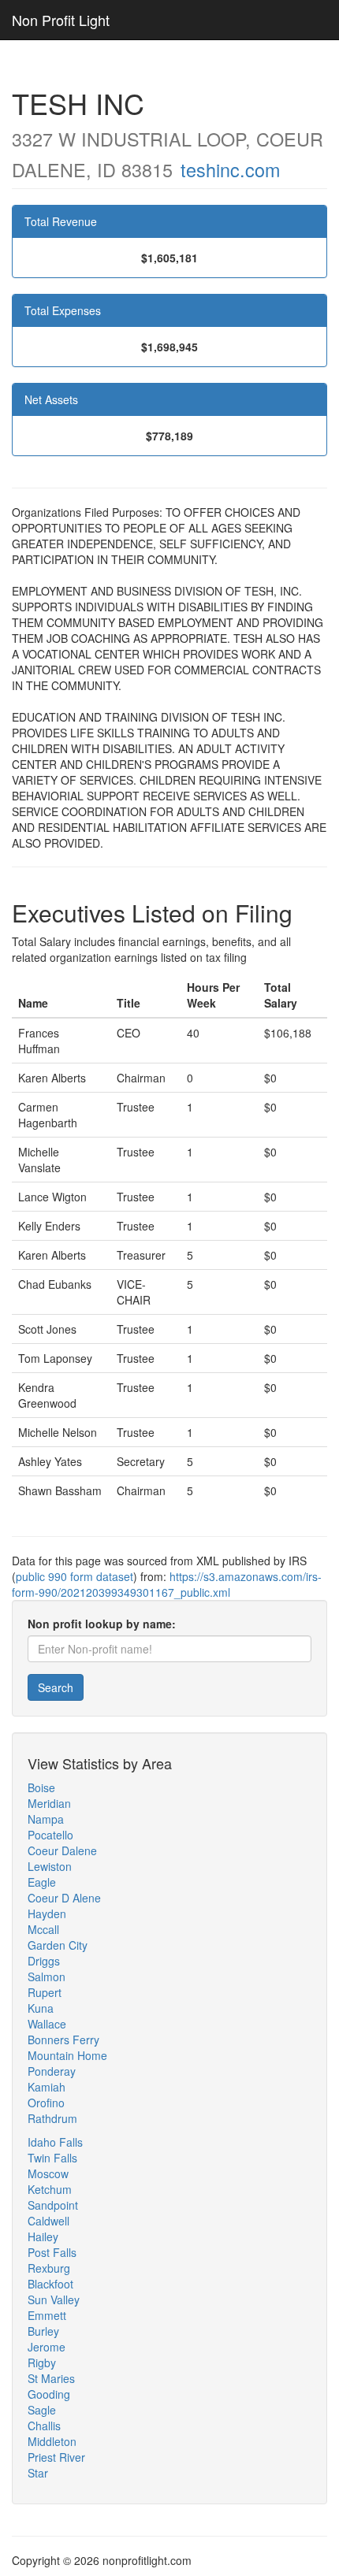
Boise (41, 1787)
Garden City (58, 1945)
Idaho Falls (55, 2142)
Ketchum (50, 2189)
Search (56, 1687)
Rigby (42, 2363)
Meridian (49, 1803)
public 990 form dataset (75, 1576)
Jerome (47, 2347)
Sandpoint (53, 2205)
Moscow (48, 2173)
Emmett (47, 2315)
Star (38, 2473)
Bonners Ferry (63, 2040)
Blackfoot (50, 2284)
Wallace (47, 2024)
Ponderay (52, 2071)
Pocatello (50, 1835)
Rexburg (49, 2268)
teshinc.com (230, 169)
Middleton (52, 2441)
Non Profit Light (61, 20)
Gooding (49, 2394)
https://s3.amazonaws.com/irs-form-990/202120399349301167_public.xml (167, 1584)
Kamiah (47, 2087)
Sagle (42, 2410)
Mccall (43, 1929)
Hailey (43, 2236)
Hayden (47, 1913)
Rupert (45, 1992)
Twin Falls (52, 2158)
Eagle (42, 1882)
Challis (44, 2426)
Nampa (46, 1819)
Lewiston (50, 1866)
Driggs (44, 1961)
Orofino (46, 2103)
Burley (43, 2331)
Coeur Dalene (62, 1850)
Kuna (41, 2008)
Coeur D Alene (64, 1898)
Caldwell (48, 2221)
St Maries (51, 2378)
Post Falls (52, 2252)
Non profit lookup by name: (102, 1624)
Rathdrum (52, 2118)
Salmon (47, 1977)
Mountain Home (67, 2055)
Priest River (56, 2457)
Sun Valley (54, 2299)
